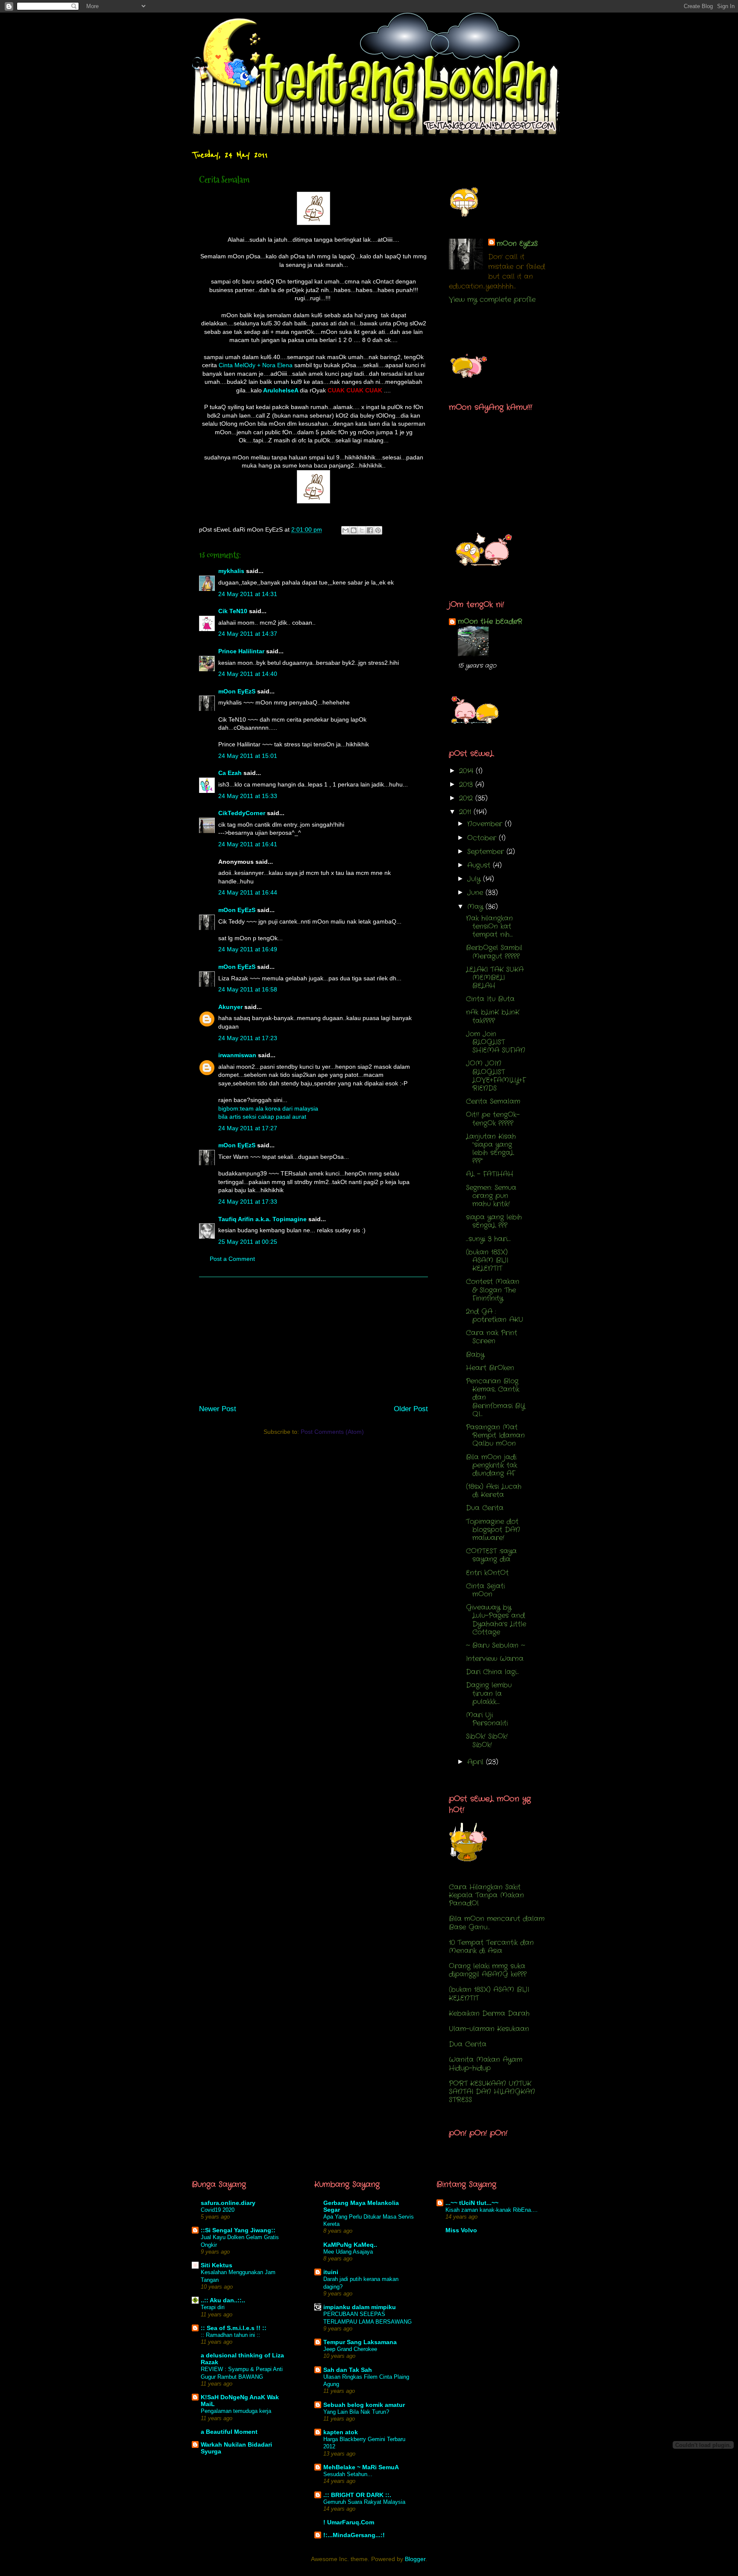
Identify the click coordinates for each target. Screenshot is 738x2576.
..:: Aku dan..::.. (223, 2300)
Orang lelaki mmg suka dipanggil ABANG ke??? (488, 1970)
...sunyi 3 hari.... (488, 1239)
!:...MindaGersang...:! (354, 2535)
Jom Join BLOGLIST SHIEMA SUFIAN (496, 1042)
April (477, 1762)
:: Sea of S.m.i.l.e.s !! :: (234, 2328)
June (476, 893)
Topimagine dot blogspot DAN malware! (493, 1530)
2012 (467, 798)
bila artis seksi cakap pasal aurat (262, 1117)
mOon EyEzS (237, 691)
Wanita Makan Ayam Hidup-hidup (486, 2064)
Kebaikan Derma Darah (489, 2013)
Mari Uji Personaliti (487, 1719)
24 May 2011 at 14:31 (248, 594)
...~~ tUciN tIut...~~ (472, 2203)
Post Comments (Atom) (332, 1432)
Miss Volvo (461, 2230)
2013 (467, 785)
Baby (475, 1355)
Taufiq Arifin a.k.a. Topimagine (262, 1219)
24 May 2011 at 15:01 (248, 756)
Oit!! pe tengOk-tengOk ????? (493, 1119)
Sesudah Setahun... (348, 2474)
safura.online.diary (228, 2203)
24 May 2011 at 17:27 (248, 1128)
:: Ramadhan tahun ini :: (230, 2335)
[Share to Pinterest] (378, 530)
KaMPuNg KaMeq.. (350, 2245)
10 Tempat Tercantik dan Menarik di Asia (491, 1947)
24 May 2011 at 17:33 (248, 1202)
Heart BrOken (490, 1368)
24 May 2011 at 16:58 (248, 989)
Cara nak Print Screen (492, 1337)
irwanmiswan (237, 1055)
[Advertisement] (313, 1337)
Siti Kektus (217, 2265)
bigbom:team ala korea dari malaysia (268, 1108)
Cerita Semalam (493, 1101)
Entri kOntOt (487, 1573)
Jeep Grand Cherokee (350, 2349)
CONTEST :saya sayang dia (491, 1555)
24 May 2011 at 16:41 (248, 844)
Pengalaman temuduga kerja (236, 2411)
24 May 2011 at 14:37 (248, 634)
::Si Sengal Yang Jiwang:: (238, 2230)
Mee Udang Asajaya (348, 2252)
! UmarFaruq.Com (349, 2522)
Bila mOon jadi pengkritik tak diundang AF (492, 1465)
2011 (466, 812)
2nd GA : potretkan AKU (495, 1316)
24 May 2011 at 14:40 (248, 674)
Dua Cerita (485, 1508)
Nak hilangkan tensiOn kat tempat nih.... (489, 926)
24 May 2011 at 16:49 (248, 949)
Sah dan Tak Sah (348, 2370)
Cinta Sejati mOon (485, 1590)
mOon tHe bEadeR (490, 621)
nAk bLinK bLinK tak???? (493, 1016)
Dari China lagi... (492, 1672)
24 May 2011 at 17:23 (248, 1038)
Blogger (415, 2559)
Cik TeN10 (233, 611)
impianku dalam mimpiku (360, 2307)
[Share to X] (362, 530)
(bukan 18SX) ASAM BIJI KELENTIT (487, 1260)
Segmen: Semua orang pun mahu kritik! (491, 1196)
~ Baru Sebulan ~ (495, 1645)
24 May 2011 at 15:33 (248, 796)
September (487, 852)
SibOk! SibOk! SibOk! (487, 1740)
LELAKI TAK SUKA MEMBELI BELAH (495, 978)
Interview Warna (495, 1659)
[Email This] (346, 530)
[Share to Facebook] (370, 530)
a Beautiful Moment (229, 2432)
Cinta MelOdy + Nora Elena (256, 365)
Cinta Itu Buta (490, 999)
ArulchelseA (281, 390)
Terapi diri (213, 2307)
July (475, 879)
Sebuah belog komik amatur (364, 2405)
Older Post (411, 1409)
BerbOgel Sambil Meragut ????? (494, 952)
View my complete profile (492, 300)
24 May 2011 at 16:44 (248, 892)
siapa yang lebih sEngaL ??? (494, 1221)
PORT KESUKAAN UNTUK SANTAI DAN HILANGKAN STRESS (492, 2092)
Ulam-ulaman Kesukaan (489, 2029)
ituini (331, 2272)
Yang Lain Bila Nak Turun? (356, 2412)
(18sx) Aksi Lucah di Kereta (494, 1491)
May (476, 907)
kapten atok (341, 2432)
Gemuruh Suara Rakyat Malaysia (364, 2502)
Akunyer (230, 1007)
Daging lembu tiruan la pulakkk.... (489, 1693)
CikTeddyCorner (242, 813)
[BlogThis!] (354, 530)
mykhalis (231, 571)
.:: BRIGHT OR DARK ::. (357, 2495)
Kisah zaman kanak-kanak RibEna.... (492, 2210)
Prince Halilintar (241, 651)
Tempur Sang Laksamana (360, 2342)
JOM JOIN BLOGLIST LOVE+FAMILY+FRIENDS (496, 1076)
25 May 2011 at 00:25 (248, 1242)
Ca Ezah (230, 773)
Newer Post (218, 1409)
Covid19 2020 (218, 2210)
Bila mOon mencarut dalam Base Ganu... (497, 1923)
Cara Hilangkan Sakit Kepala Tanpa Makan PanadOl (486, 1895)
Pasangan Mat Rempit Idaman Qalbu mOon (495, 1435)
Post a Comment (232, 1259)
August (480, 865)
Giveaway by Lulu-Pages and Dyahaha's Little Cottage (496, 1620)
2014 (467, 771)
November (486, 824)
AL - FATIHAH (490, 1174)
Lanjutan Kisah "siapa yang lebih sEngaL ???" (491, 1149)
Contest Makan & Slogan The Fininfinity (493, 1290)
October (483, 838)
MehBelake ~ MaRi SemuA (361, 2467)
